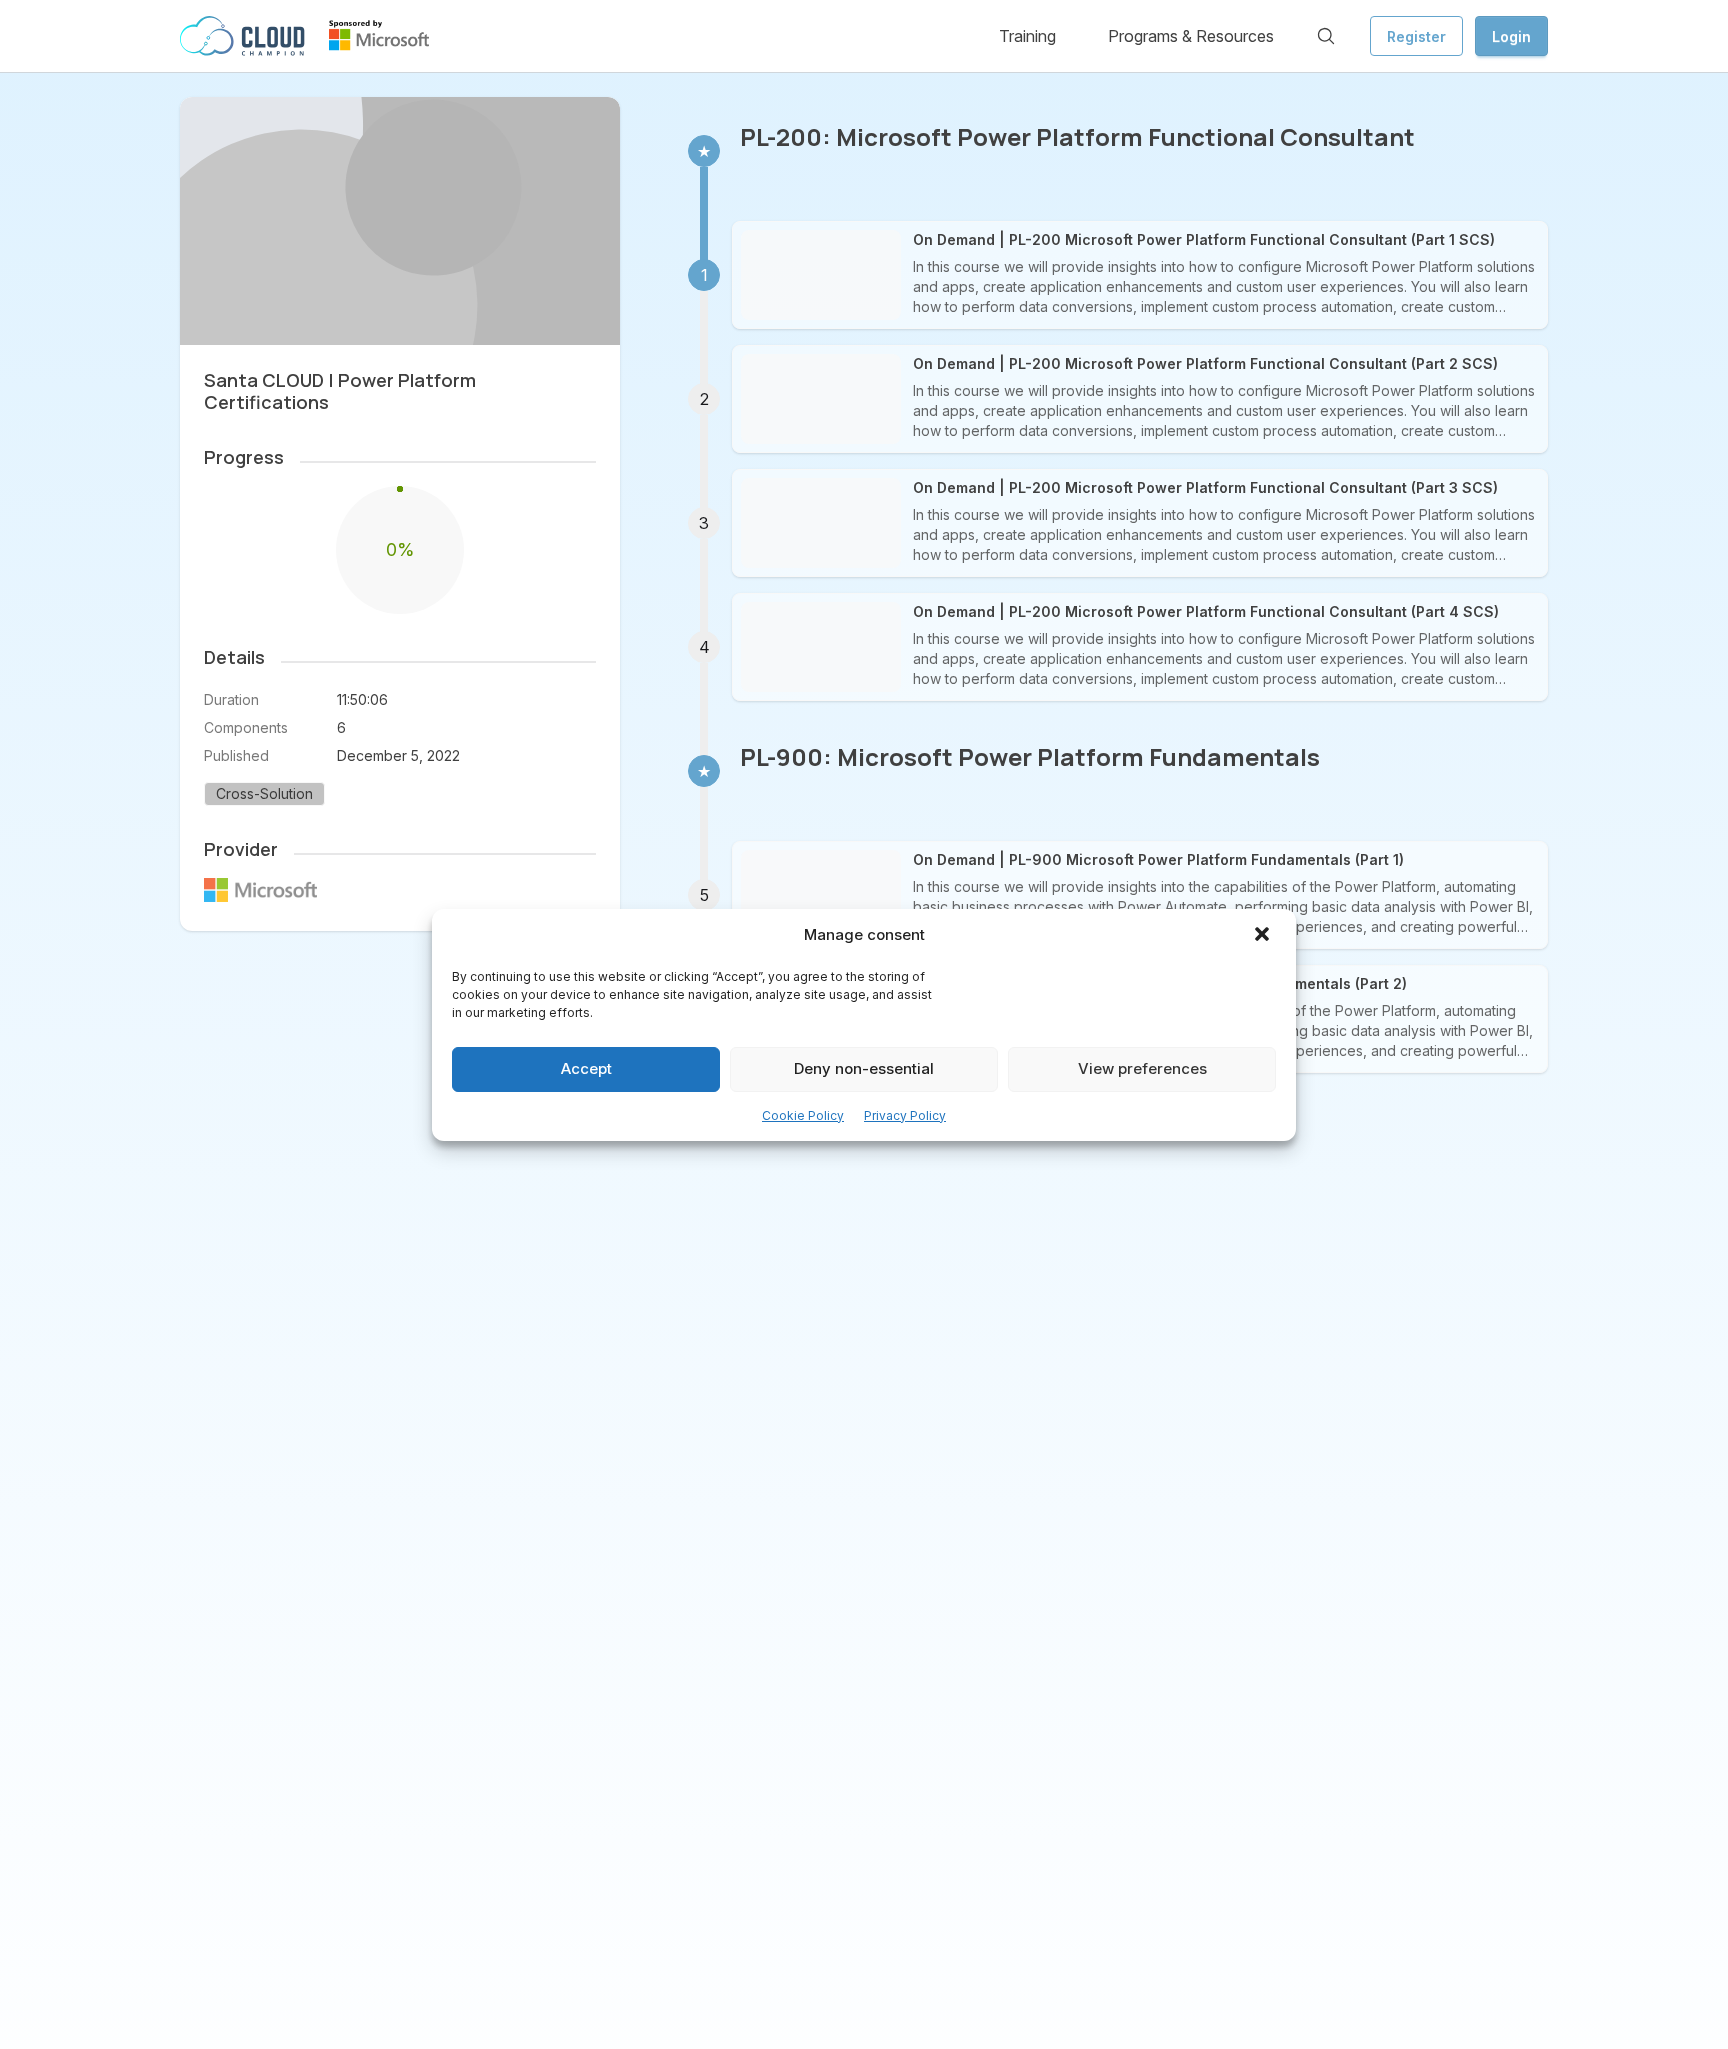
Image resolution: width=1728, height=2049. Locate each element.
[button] (1264, 936)
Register (1416, 36)
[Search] (1326, 36)
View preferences (1142, 1068)
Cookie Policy (803, 1115)
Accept (586, 1068)
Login (1511, 36)
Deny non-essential (864, 1068)
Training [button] (1027, 36)
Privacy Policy (905, 1115)
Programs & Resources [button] (1191, 36)
